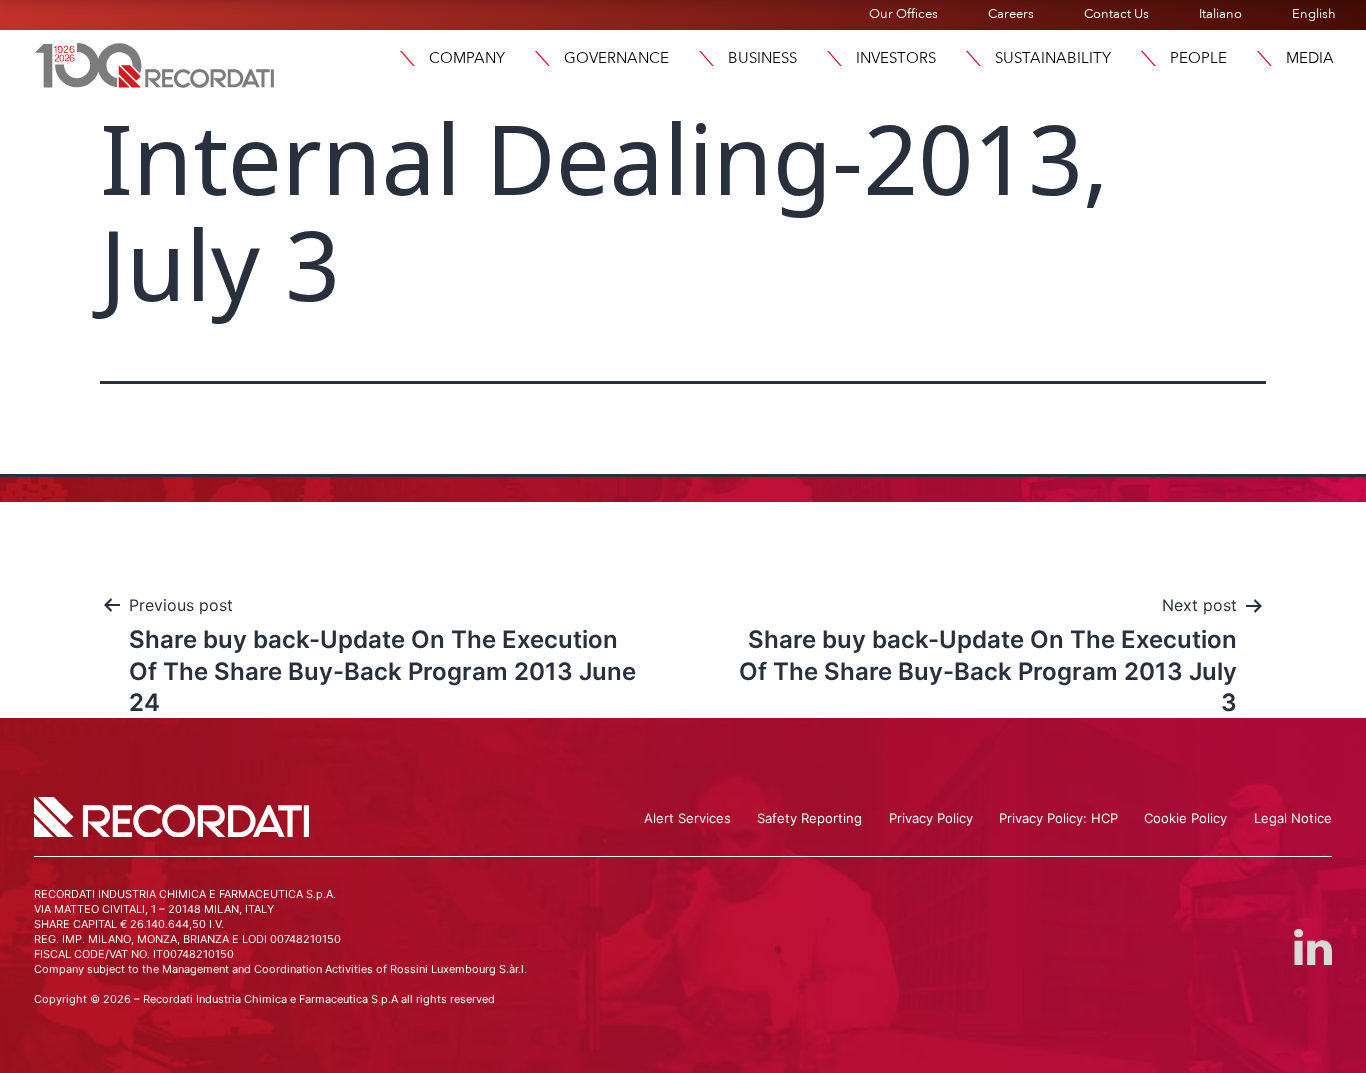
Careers (1011, 14)
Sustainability (1053, 58)
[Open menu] (407, 58)
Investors (896, 58)
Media (1310, 58)
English (1314, 14)
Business (762, 58)
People (1198, 58)
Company (467, 58)
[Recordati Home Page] (155, 63)
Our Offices (903, 14)
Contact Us (1116, 14)
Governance (616, 58)
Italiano (1220, 14)
